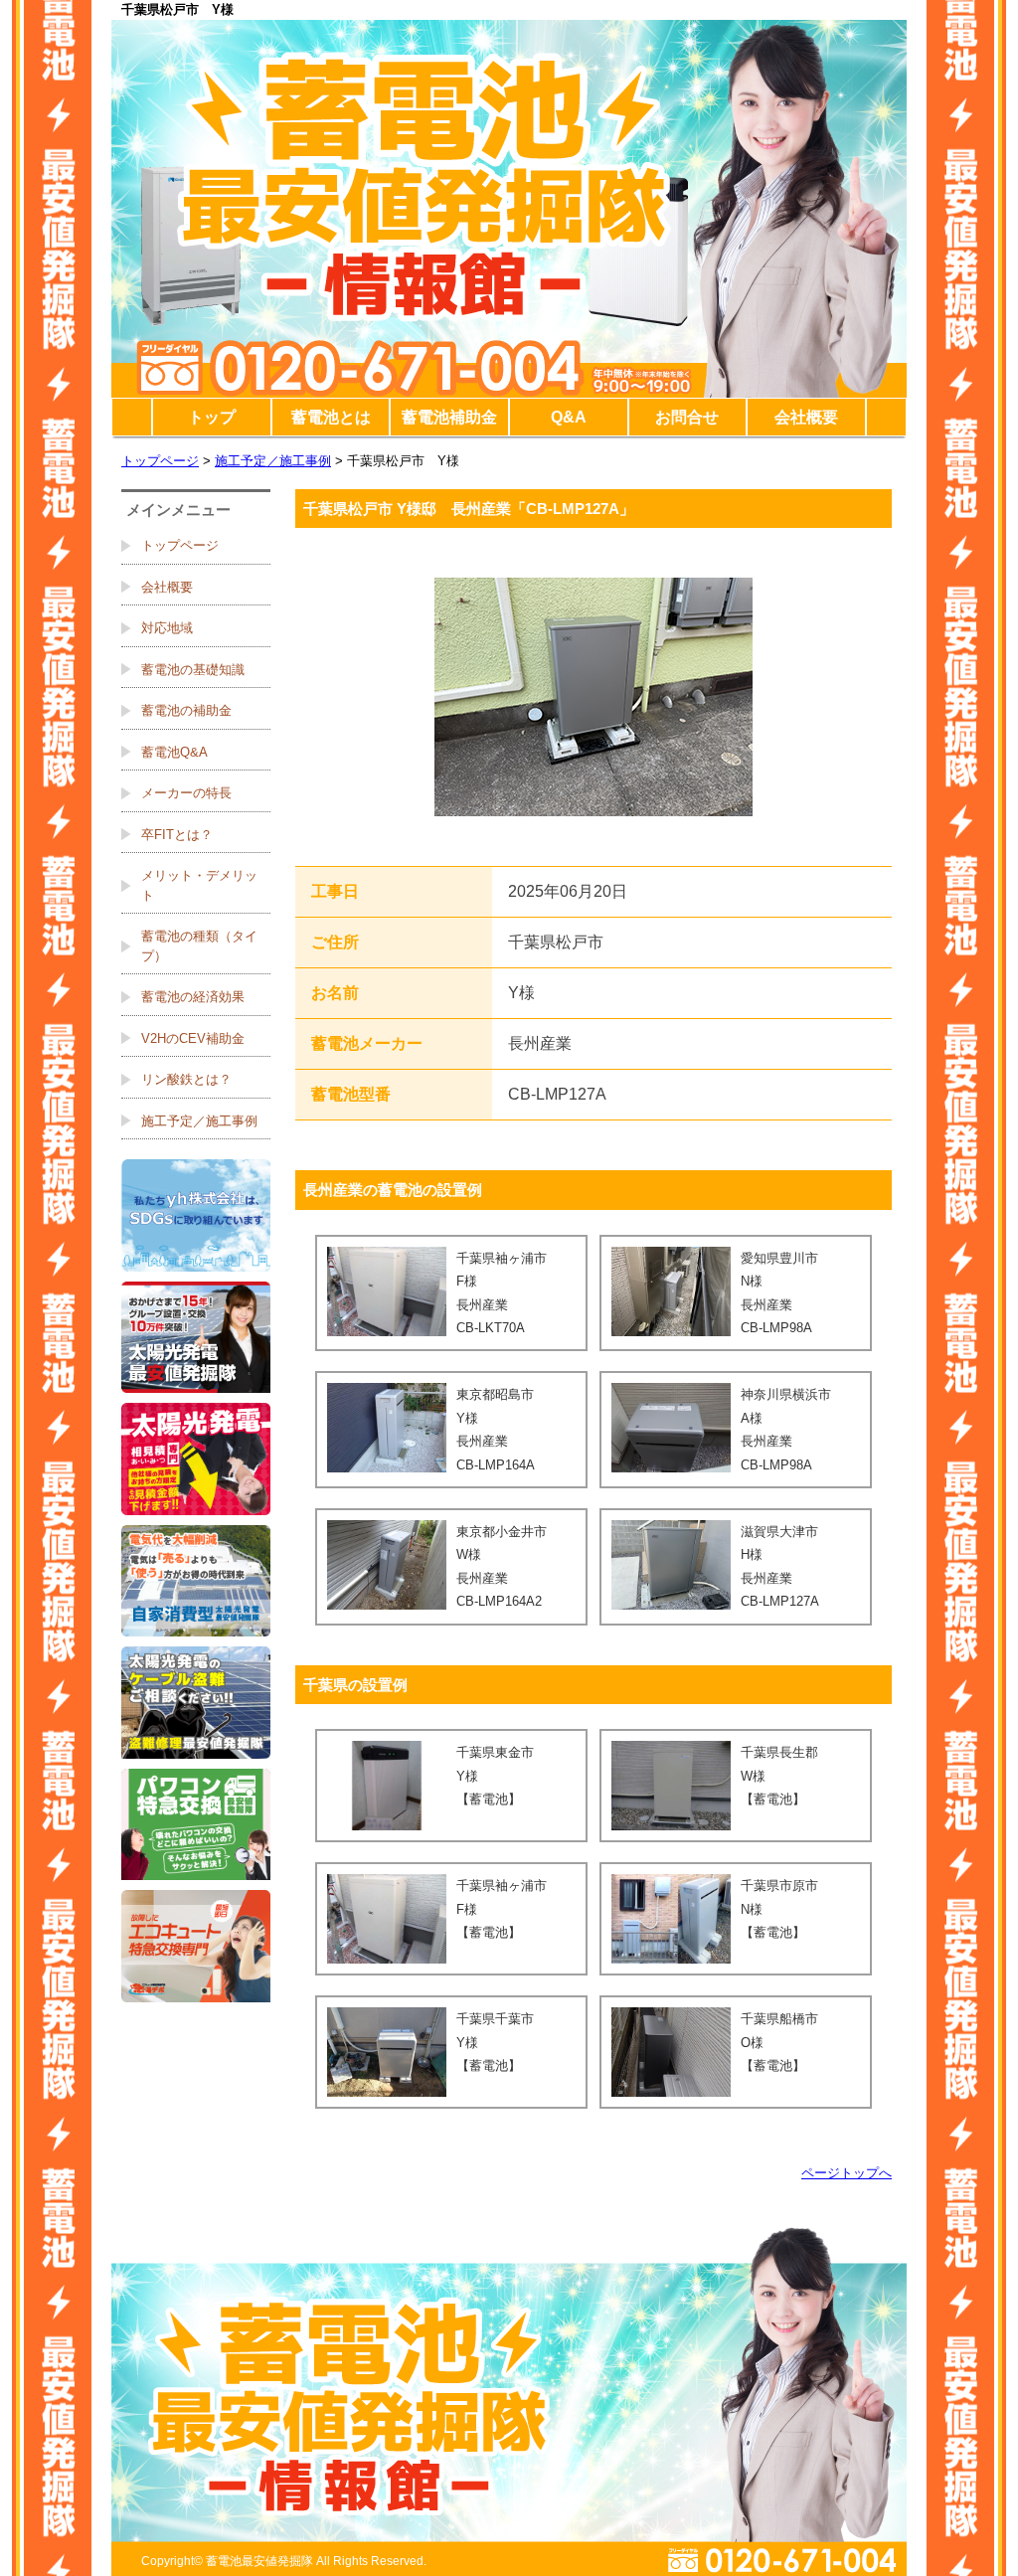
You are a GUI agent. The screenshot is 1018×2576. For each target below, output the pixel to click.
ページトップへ (847, 2173)
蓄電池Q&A (174, 752)
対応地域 (167, 628)
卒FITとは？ (177, 835)
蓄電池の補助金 (186, 710)
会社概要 (806, 417)
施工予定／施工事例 (273, 461)
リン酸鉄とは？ (186, 1079)
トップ (212, 417)
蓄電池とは (331, 417)
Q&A (569, 417)
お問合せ (687, 417)
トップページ (160, 461)
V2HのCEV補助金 (193, 1038)
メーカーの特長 (186, 793)
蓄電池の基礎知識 (193, 670)
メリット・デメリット (199, 885)
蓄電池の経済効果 (193, 997)
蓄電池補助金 (449, 417)
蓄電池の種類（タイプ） (199, 946)
